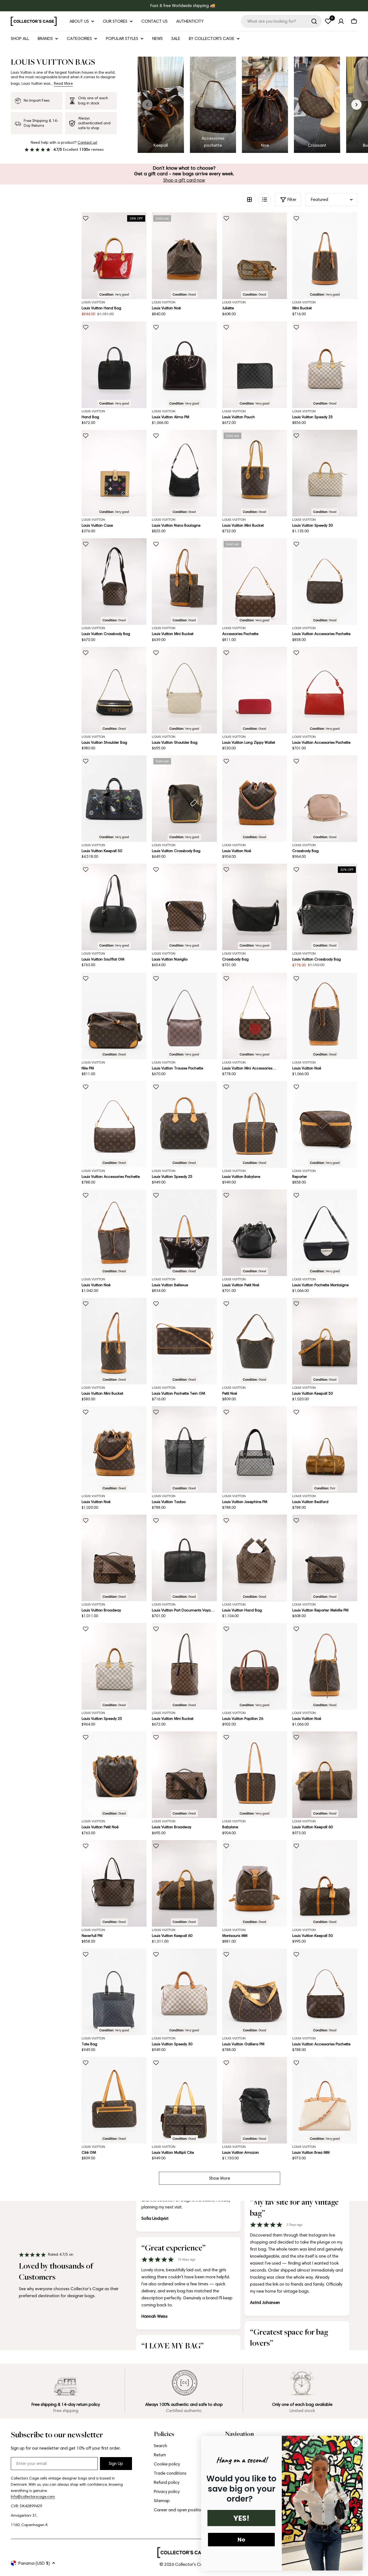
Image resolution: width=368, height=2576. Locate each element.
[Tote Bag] (114, 1992)
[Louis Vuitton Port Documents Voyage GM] (184, 1558)
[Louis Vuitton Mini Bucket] (255, 473)
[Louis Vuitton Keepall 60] (325, 1775)
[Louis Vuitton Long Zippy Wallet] (255, 690)
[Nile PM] (114, 1016)
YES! (241, 2518)
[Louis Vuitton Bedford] (325, 1450)
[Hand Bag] (114, 365)
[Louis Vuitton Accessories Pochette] (325, 582)
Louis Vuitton (93, 302)
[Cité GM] (114, 2100)
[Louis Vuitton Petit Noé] (255, 1233)
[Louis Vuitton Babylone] (255, 1124)
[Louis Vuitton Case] (114, 473)
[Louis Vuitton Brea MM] (325, 2100)
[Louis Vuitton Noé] (184, 256)
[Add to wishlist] (86, 218)
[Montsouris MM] (255, 1883)
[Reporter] (325, 1124)
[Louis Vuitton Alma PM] (184, 365)
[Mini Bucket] (325, 256)
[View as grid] (249, 200)
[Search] (314, 21)
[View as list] (265, 200)
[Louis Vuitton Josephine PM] (255, 1450)
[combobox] (281, 21)
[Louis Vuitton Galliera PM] (255, 1992)
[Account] (341, 21)
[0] (328, 21)
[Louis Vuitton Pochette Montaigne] (325, 1233)
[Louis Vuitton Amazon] (255, 2100)
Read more (63, 83)
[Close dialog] (356, 2443)
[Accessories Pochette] (255, 582)
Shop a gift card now (184, 180)
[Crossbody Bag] (325, 799)
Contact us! (87, 143)
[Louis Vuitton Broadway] (114, 1558)
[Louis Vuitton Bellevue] (184, 1233)
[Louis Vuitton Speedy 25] (325, 365)
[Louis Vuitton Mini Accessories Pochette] (255, 1016)
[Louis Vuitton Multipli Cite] (184, 2100)
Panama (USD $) (34, 2563)
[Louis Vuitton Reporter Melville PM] (325, 1558)
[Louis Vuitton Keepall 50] (114, 799)
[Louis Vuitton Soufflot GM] (114, 907)
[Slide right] (356, 105)
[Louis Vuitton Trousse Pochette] (184, 1016)
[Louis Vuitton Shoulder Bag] (114, 690)
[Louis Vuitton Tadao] (184, 1450)
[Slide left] (147, 105)
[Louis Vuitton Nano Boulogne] (184, 473)
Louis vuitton (234, 302)
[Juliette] (255, 256)
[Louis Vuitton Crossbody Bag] (114, 582)
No (241, 2540)
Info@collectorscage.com (33, 2497)
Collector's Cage (192, 2564)
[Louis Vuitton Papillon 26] (255, 1666)
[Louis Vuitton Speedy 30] (325, 473)
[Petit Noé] (255, 1341)
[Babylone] (255, 1775)
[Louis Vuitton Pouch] (255, 365)
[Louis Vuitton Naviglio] (184, 907)
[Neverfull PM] (114, 1883)
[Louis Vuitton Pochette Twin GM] (184, 1341)
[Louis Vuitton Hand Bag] (114, 256)
